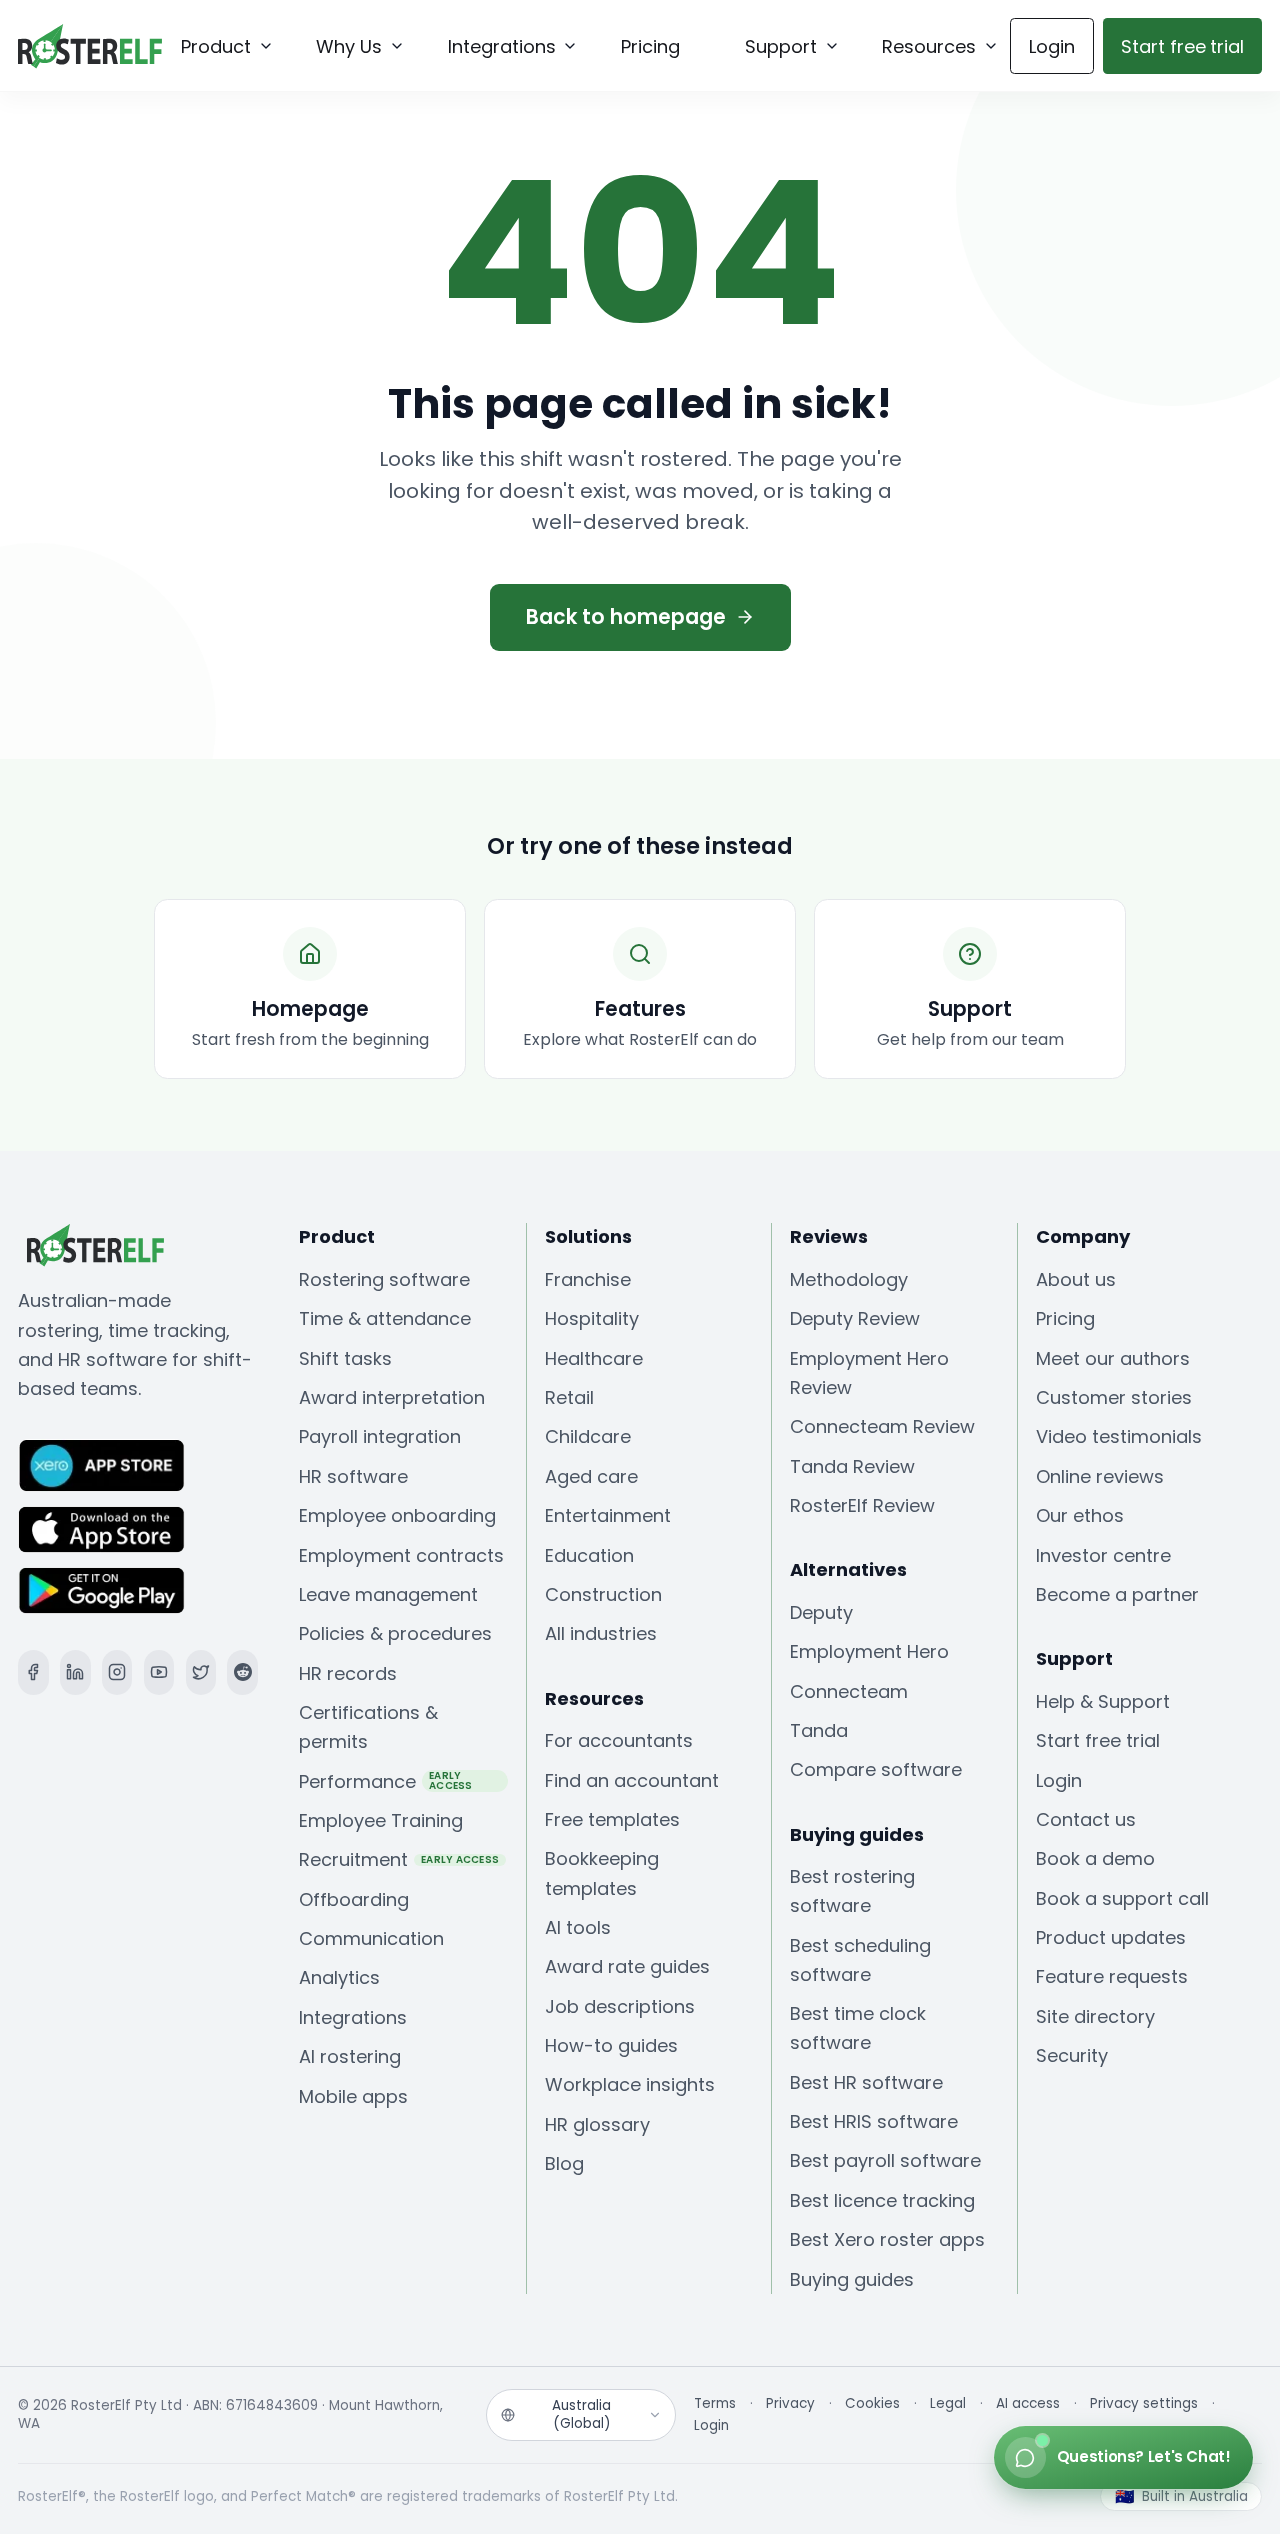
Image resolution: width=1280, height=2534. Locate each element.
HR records (348, 1673)
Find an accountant (632, 1780)
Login (1052, 46)
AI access (1028, 2404)
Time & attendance (385, 1318)
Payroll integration (380, 1436)
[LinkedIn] (75, 1672)
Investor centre (1103, 1555)
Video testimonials (1119, 1436)
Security (1072, 2055)
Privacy (790, 2404)
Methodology (849, 1279)
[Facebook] (33, 1672)
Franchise (588, 1279)
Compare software (876, 1769)
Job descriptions (620, 2006)
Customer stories (1114, 1397)
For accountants (619, 1740)
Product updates (1111, 1937)
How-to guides (611, 2045)
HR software (353, 1476)
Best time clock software (858, 2028)
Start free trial (1098, 1740)
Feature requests (1112, 1976)
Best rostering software (852, 1891)
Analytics (339, 1977)
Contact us (1086, 1819)
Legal (948, 2404)
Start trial (1182, 46)
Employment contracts (401, 1555)
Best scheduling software (860, 1960)
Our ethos (1080, 1515)
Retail (569, 1397)
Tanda (819, 1730)
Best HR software (866, 2082)
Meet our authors (1113, 1358)
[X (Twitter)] (201, 1672)
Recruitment (399, 1859)
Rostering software (384, 1279)
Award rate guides (627, 1966)
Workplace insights (630, 2084)
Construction (603, 1594)
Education (589, 1555)
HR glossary (597, 2124)
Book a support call (1122, 1898)
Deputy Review (855, 1318)
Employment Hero (869, 1651)
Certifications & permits (368, 1727)
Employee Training (381, 1820)
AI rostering (350, 2056)
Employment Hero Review (869, 1373)
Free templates (612, 1819)
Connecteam (849, 1691)
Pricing (1065, 1318)
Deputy (821, 1612)
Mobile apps (353, 2096)
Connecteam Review (882, 1426)
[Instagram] (117, 1672)
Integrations (353, 2017)
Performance (386, 1780)
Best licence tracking (882, 2200)
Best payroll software (885, 2160)
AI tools (578, 1927)
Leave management (388, 1594)
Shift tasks (345, 1358)
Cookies (872, 2404)
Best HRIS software (874, 2121)
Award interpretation (392, 1397)
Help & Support (1103, 1701)
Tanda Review (852, 1466)
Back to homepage (626, 617)
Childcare (588, 1436)
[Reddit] (242, 1672)
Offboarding (354, 1899)
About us (1076, 1279)
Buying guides (852, 2279)
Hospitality (592, 1318)
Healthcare (594, 1358)
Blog (564, 2163)
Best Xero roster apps (887, 2239)
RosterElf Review (862, 1505)
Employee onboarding (397, 1515)
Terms (715, 2404)
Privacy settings (1144, 2404)
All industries (601, 1633)
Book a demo (1095, 1858)
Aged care (591, 1476)
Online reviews (1100, 1476)
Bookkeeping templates (602, 1873)
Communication (371, 1938)
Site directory (1095, 2016)
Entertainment (608, 1515)
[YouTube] (159, 1672)
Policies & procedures (395, 1633)
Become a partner (1117, 1594)
